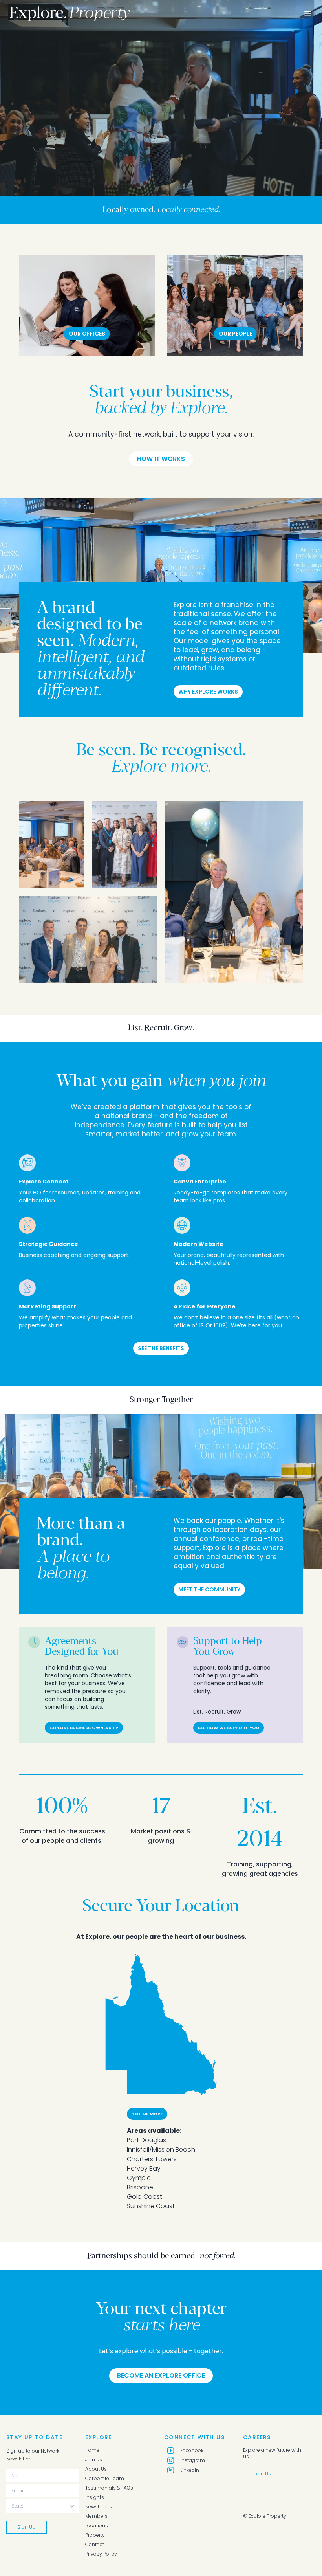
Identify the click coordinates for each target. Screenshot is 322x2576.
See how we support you (229, 1728)
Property (95, 2535)
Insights (95, 2497)
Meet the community (209, 1589)
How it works (161, 459)
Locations (97, 2526)
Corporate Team (105, 2479)
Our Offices (87, 334)
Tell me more (147, 2114)
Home (92, 2450)
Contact (95, 2545)
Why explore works (208, 692)
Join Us (94, 2460)
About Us (96, 2469)
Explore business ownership (84, 1728)
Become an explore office (161, 2375)
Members (96, 2516)
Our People (235, 334)
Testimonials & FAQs (109, 2488)
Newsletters (99, 2507)
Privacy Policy (101, 2554)
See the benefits (161, 1348)
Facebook (192, 2450)
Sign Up (27, 2527)
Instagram (193, 2460)
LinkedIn (190, 2470)
